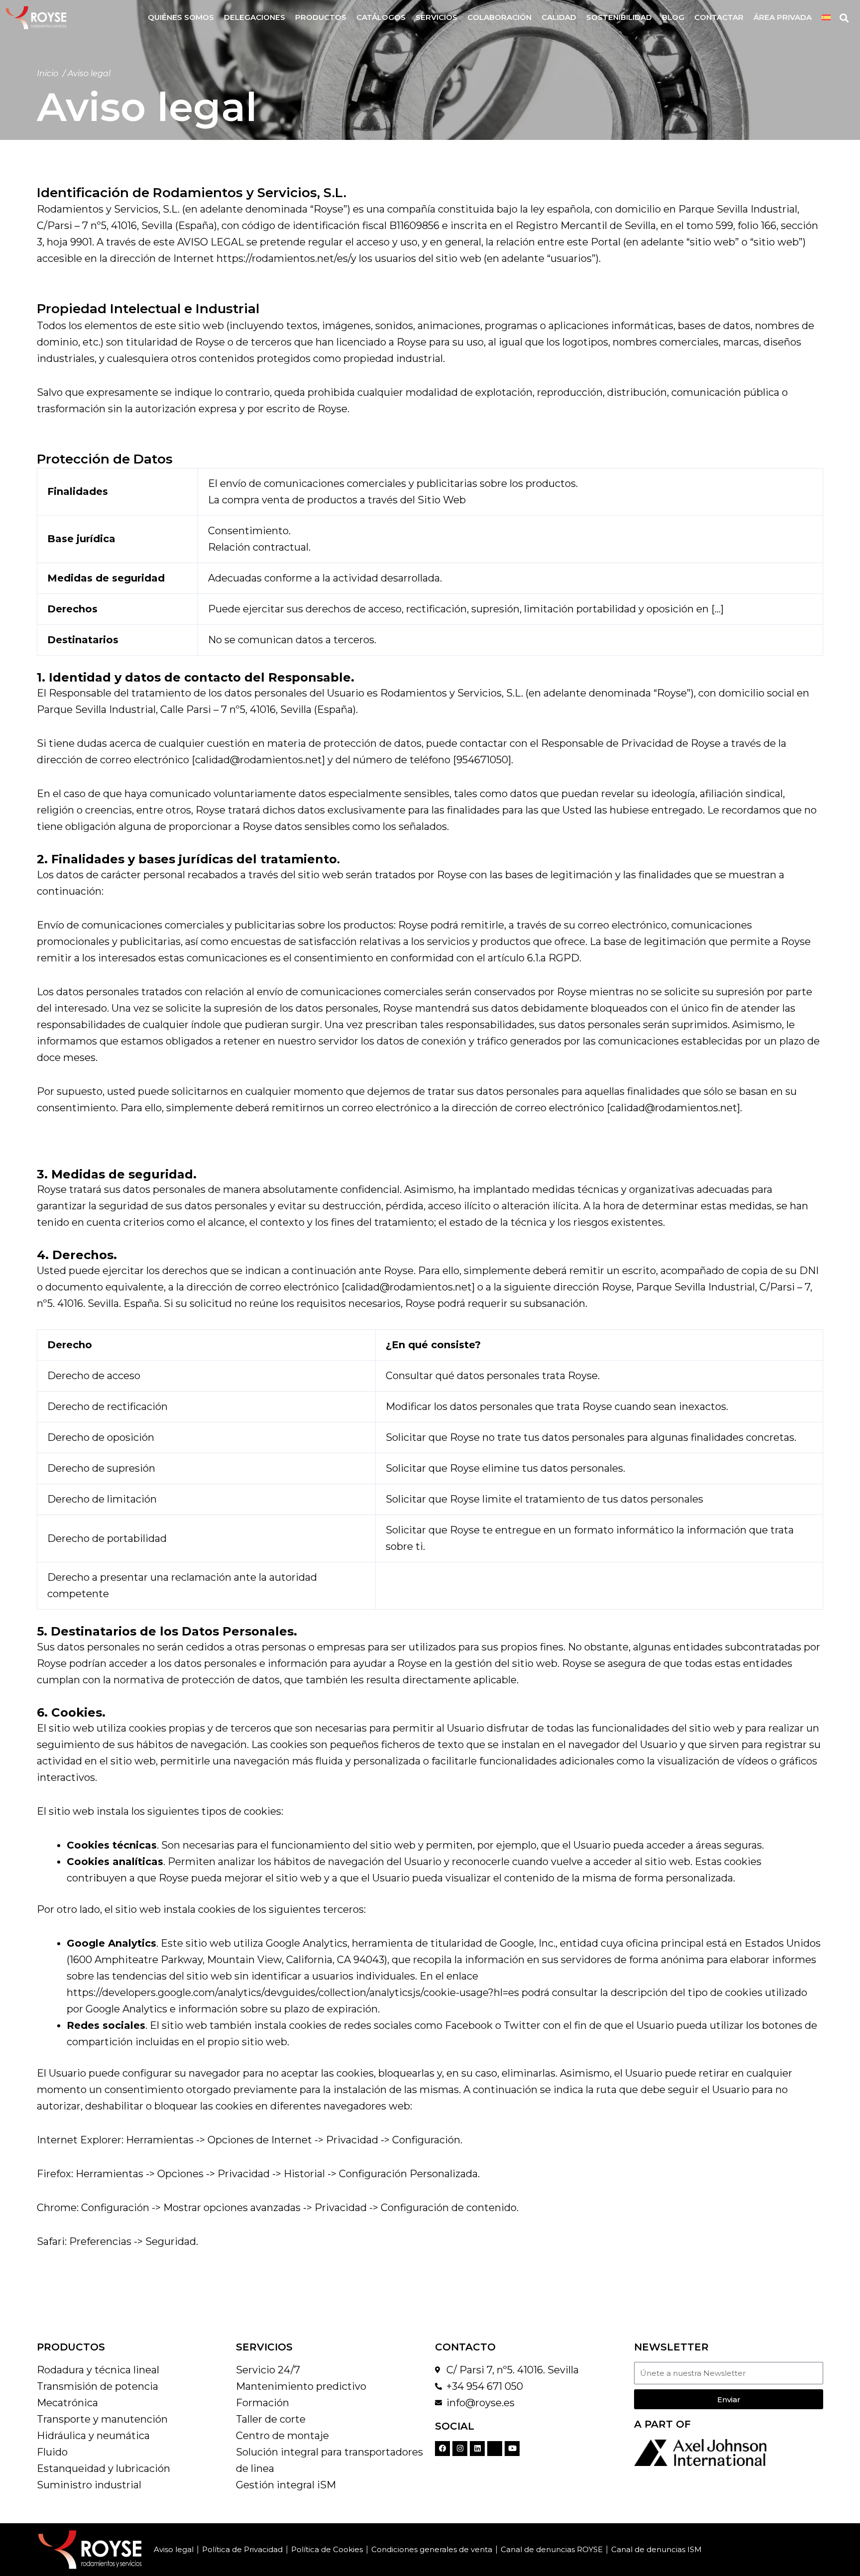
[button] (844, 18)
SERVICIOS (264, 2347)
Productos (321, 17)
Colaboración (499, 17)
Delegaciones (255, 17)
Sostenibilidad (619, 17)
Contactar (719, 17)
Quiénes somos (181, 17)
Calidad (559, 17)
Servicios (436, 17)
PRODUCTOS (71, 2347)
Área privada (783, 17)
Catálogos (381, 17)
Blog (673, 17)
